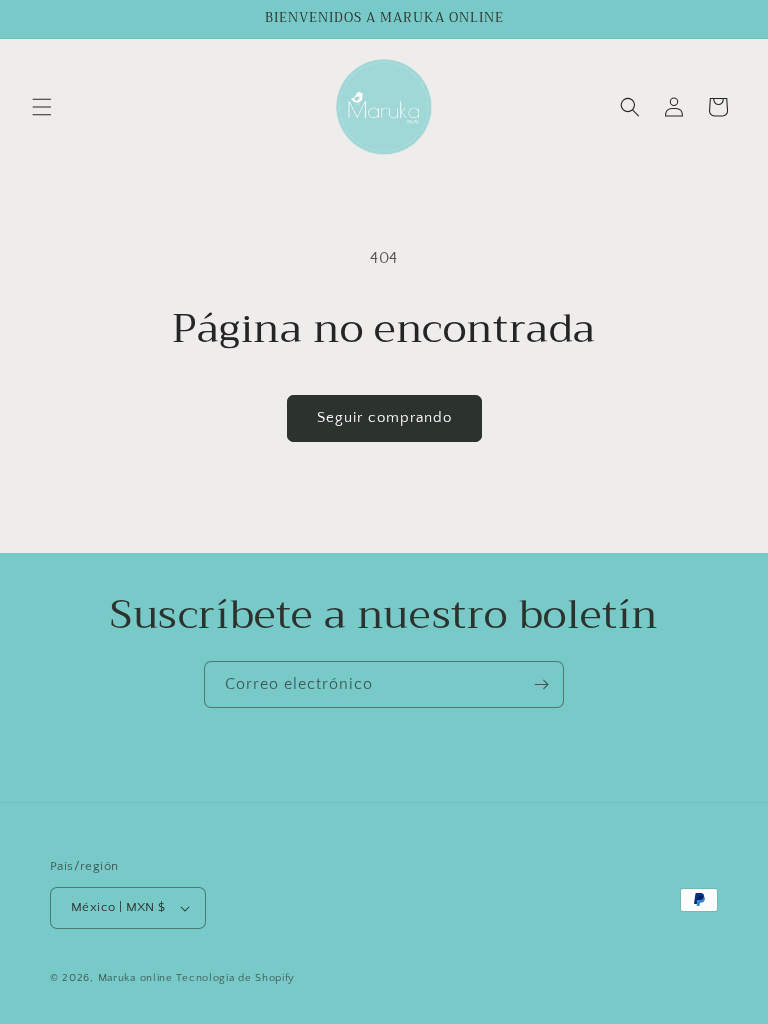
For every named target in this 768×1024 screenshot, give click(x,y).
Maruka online (135, 978)
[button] (42, 107)
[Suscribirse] (541, 684)
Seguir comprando (384, 417)
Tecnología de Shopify (235, 978)
